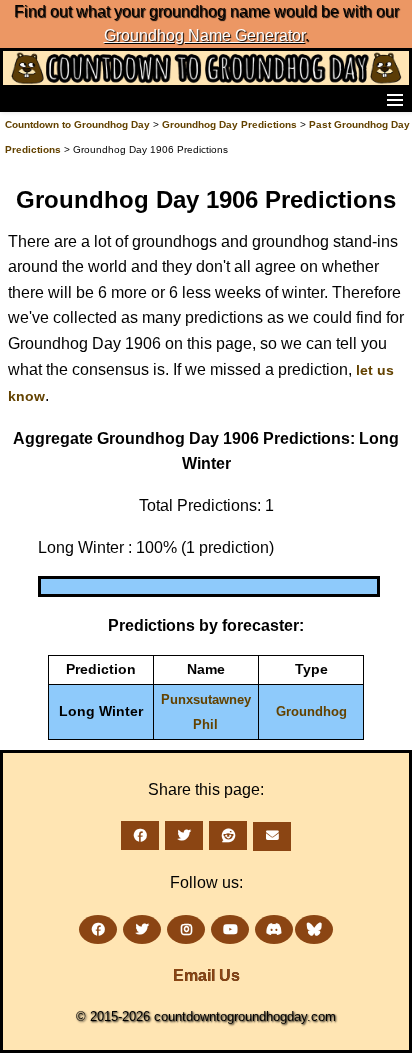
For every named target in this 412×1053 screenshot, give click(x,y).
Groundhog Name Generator (204, 35)
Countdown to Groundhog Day (77, 124)
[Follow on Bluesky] (314, 929)
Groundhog (311, 711)
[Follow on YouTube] (230, 929)
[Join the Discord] (274, 929)
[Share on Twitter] (184, 835)
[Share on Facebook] (140, 835)
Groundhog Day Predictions (229, 124)
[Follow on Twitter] (142, 929)
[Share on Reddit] (228, 835)
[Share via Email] (272, 836)
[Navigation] (21, 99)
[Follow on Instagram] (186, 929)
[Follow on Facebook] (98, 929)
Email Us (206, 975)
